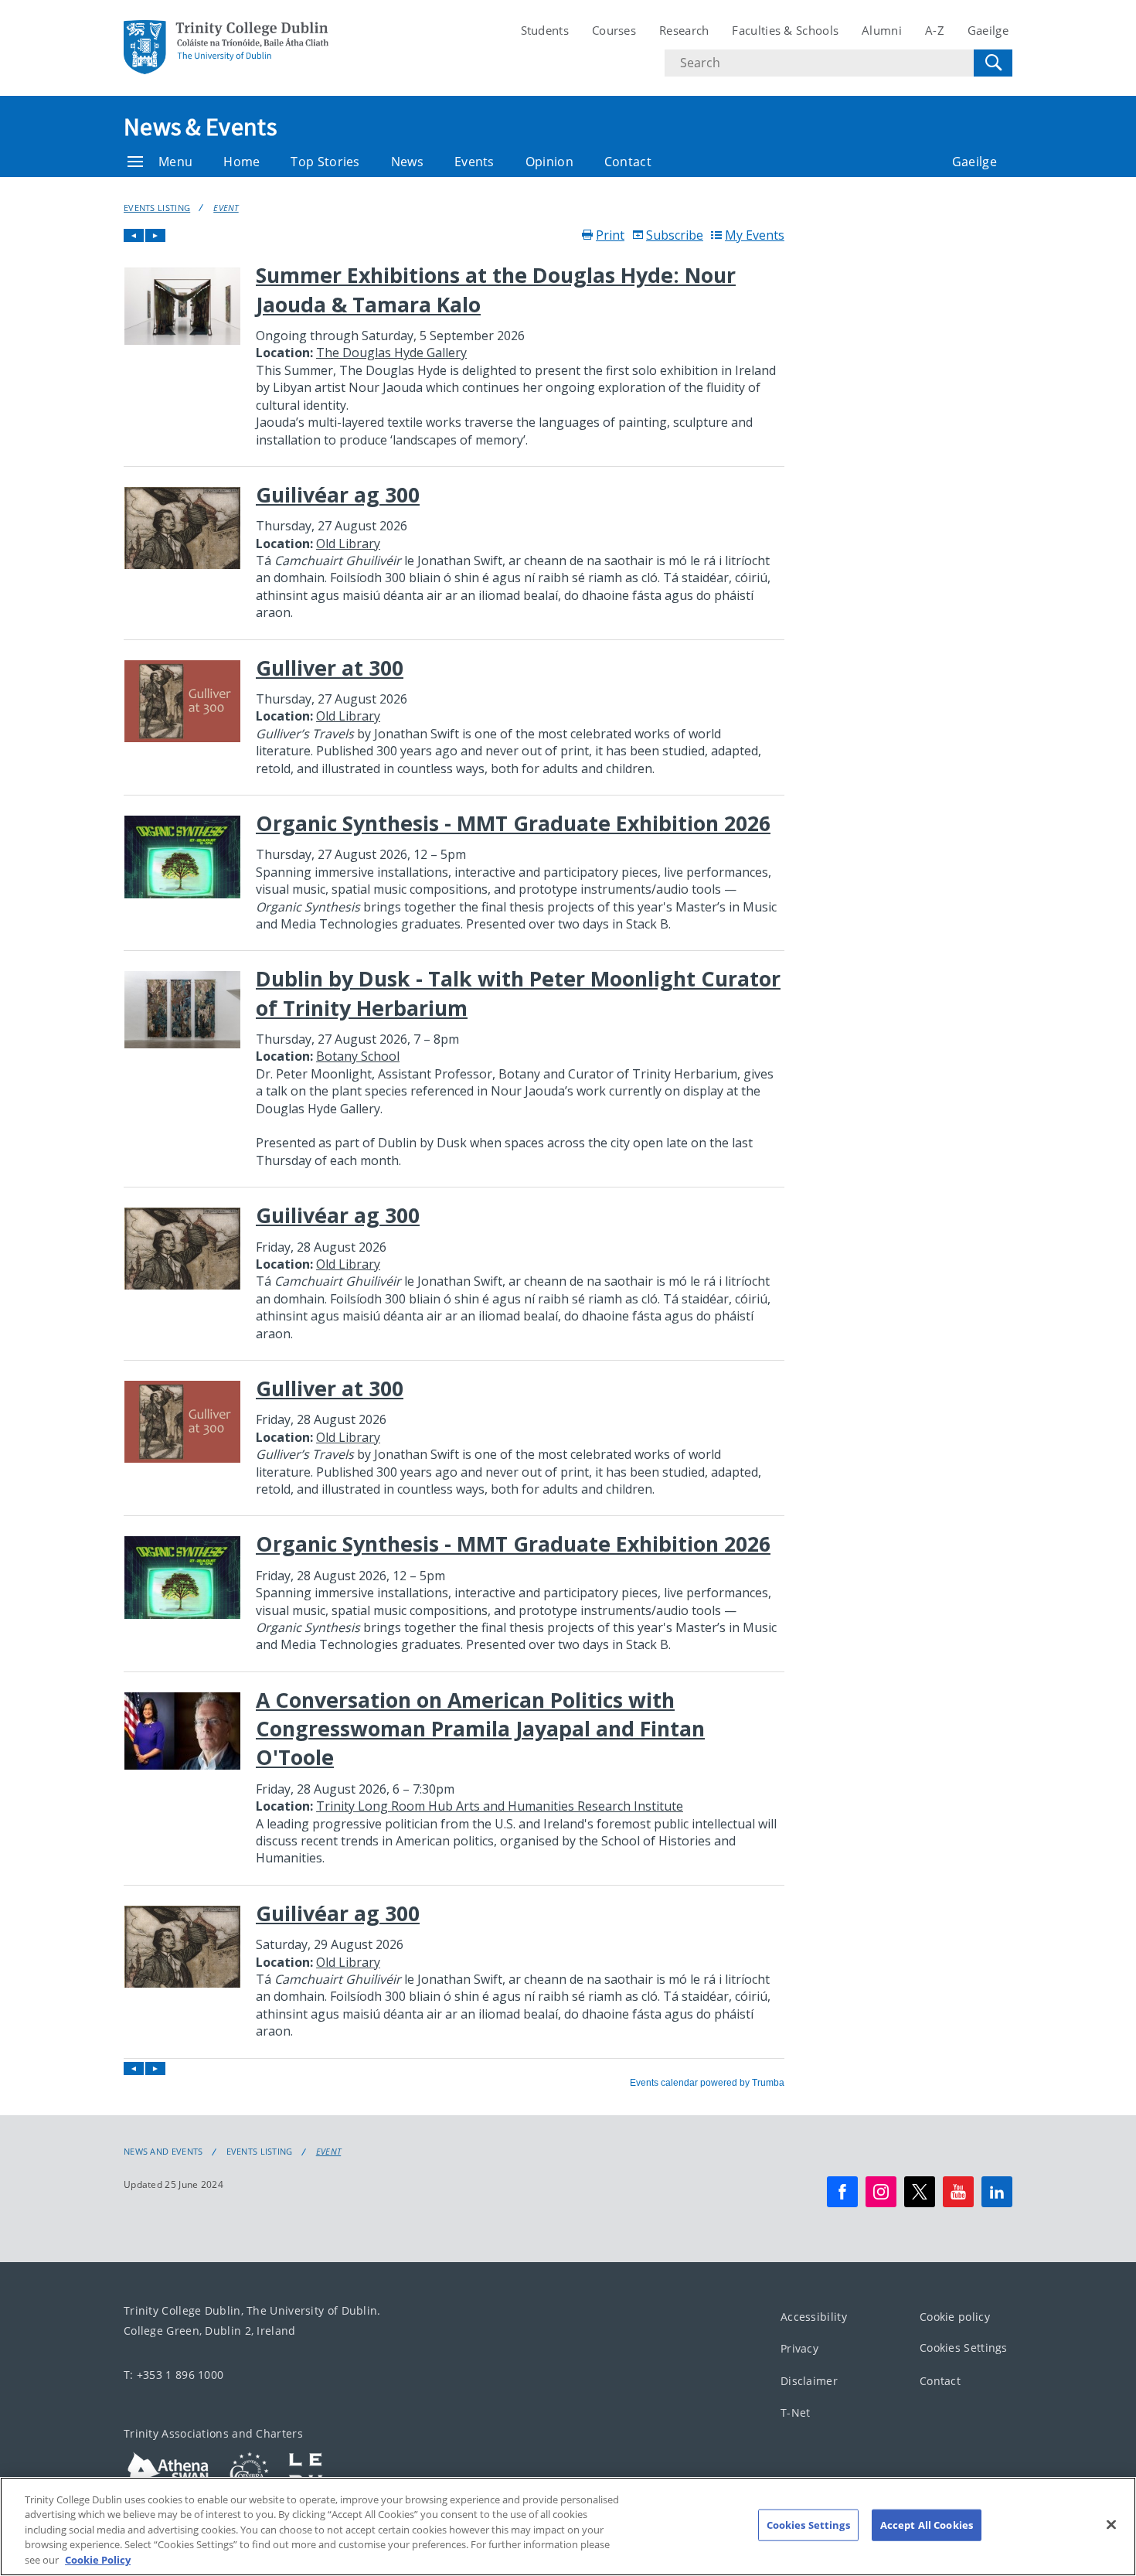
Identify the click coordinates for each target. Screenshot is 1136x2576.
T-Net (796, 2412)
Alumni (882, 30)
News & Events (200, 127)
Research (684, 30)
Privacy (799, 2348)
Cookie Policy (98, 2560)
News (407, 162)
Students (545, 30)
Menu (175, 162)
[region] (568, 2527)
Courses (614, 30)
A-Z (935, 30)
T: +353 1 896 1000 (173, 2375)
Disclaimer (809, 2381)
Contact (628, 162)
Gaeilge (988, 30)
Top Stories (325, 162)
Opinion (549, 162)
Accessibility (814, 2317)
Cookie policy (955, 2317)
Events (474, 162)
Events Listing (157, 208)
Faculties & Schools (785, 30)
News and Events (163, 2152)
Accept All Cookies (927, 2525)
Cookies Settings (964, 2348)
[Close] (1111, 2525)
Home (241, 162)
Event (226, 208)
